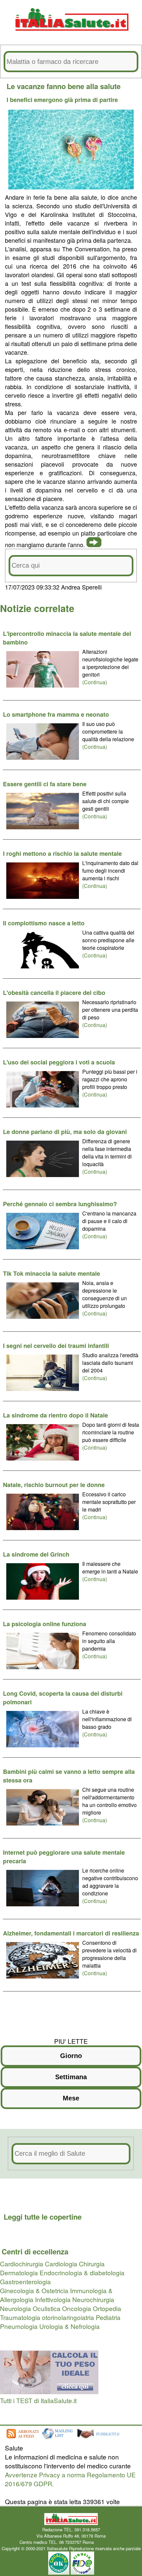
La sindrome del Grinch (36, 1554)
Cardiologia (61, 2264)
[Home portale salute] (71, 37)
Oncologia (77, 2308)
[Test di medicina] (49, 2391)
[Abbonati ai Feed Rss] (22, 2439)
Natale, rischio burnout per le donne (54, 1485)
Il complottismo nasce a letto (44, 923)
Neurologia (16, 2308)
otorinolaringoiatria (68, 2317)
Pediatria (108, 2317)
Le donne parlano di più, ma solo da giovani (65, 1132)
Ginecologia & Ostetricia (34, 2290)
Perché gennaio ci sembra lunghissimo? (60, 1204)
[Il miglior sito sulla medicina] (101, 2439)
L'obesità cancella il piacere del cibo (54, 993)
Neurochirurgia (93, 2299)
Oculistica (47, 2308)
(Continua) (95, 682)
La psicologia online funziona (45, 1624)
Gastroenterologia (25, 2281)
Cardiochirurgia (22, 2264)
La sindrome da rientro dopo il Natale (55, 1415)
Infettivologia (53, 2299)
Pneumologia (19, 2326)
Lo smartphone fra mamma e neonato (56, 714)
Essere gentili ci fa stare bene (45, 784)
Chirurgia (92, 2264)
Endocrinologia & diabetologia (82, 2272)
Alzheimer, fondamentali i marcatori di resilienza (71, 1933)
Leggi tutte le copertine (43, 2217)
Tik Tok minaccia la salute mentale (52, 1273)
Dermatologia (19, 2272)
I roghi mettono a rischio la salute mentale (62, 853)
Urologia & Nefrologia (70, 2326)
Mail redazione (109, 2542)
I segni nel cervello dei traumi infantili (56, 1346)
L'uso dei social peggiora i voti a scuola (59, 1062)
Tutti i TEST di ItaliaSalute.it (38, 2400)
